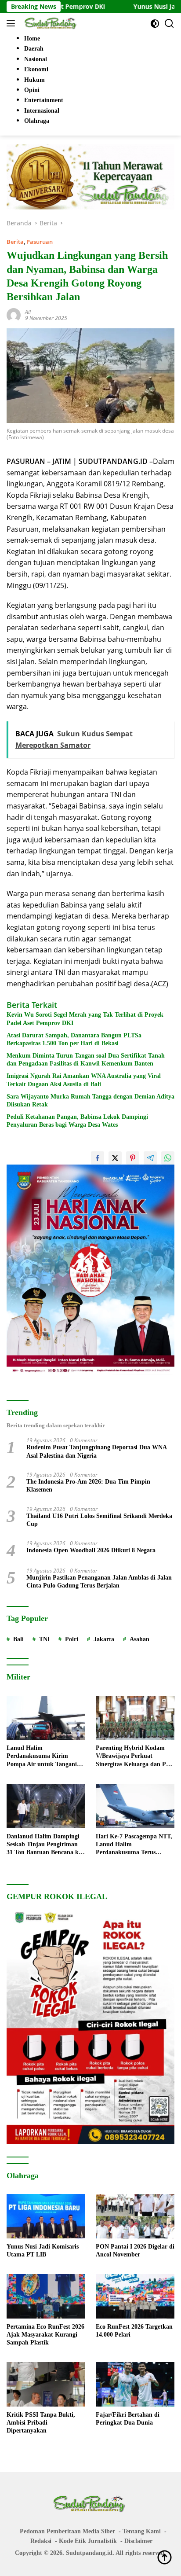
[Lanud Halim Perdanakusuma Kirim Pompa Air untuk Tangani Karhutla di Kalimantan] (46, 1718)
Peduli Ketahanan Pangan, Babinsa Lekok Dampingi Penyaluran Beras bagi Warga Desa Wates (77, 1121)
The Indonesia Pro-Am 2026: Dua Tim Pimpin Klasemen (88, 1486)
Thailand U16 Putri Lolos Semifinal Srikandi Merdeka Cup (99, 1520)
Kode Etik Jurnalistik (88, 2541)
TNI (44, 1639)
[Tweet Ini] (115, 1158)
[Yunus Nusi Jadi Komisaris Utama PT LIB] (46, 2216)
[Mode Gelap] (155, 24)
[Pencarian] (169, 24)
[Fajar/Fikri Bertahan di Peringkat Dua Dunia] (135, 2384)
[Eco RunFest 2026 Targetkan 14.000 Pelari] (135, 2296)
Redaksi (41, 2541)
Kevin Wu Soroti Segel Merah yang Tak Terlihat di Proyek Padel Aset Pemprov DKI (85, 1019)
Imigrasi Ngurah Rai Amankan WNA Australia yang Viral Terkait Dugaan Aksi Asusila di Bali (84, 1080)
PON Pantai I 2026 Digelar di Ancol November (135, 2251)
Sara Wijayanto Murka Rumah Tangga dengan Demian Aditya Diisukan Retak (90, 1101)
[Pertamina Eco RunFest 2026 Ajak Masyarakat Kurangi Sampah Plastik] (46, 2296)
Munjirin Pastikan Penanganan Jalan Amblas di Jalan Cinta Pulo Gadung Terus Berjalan (99, 1582)
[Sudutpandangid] (50, 23)
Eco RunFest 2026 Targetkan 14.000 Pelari (134, 2331)
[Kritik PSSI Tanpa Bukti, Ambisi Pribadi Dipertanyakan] (46, 2384)
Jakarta (104, 1639)
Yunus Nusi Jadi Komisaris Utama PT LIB (43, 2251)
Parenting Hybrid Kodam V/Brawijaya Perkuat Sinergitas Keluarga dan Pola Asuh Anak (135, 1757)
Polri (72, 1639)
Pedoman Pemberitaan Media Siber (67, 2531)
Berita (15, 242)
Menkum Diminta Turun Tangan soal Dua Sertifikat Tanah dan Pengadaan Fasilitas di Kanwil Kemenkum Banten (86, 1060)
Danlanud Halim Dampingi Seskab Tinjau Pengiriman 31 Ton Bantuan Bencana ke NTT (44, 1845)
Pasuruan (40, 242)
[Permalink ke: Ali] (14, 314)
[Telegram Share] (150, 1158)
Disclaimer (138, 2541)
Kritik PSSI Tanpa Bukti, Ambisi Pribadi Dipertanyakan (41, 2423)
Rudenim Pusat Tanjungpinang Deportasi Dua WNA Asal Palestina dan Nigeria (97, 1451)
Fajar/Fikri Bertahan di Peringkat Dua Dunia (128, 2419)
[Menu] (13, 23)
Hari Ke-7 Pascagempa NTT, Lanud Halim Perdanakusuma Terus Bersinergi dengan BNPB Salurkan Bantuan (134, 1845)
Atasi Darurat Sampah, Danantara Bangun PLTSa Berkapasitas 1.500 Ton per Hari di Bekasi (74, 1039)
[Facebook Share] (98, 1158)
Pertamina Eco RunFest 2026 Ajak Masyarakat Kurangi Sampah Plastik (45, 2335)
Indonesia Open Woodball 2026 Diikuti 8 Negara (91, 1550)
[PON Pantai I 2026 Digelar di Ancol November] (135, 2216)
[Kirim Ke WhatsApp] (168, 1158)
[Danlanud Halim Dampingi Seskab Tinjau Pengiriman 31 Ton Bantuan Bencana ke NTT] (46, 1806)
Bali (18, 1639)
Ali (28, 312)
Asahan (139, 1639)
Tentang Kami (142, 2531)
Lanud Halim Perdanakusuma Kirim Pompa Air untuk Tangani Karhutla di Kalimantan (42, 1757)
